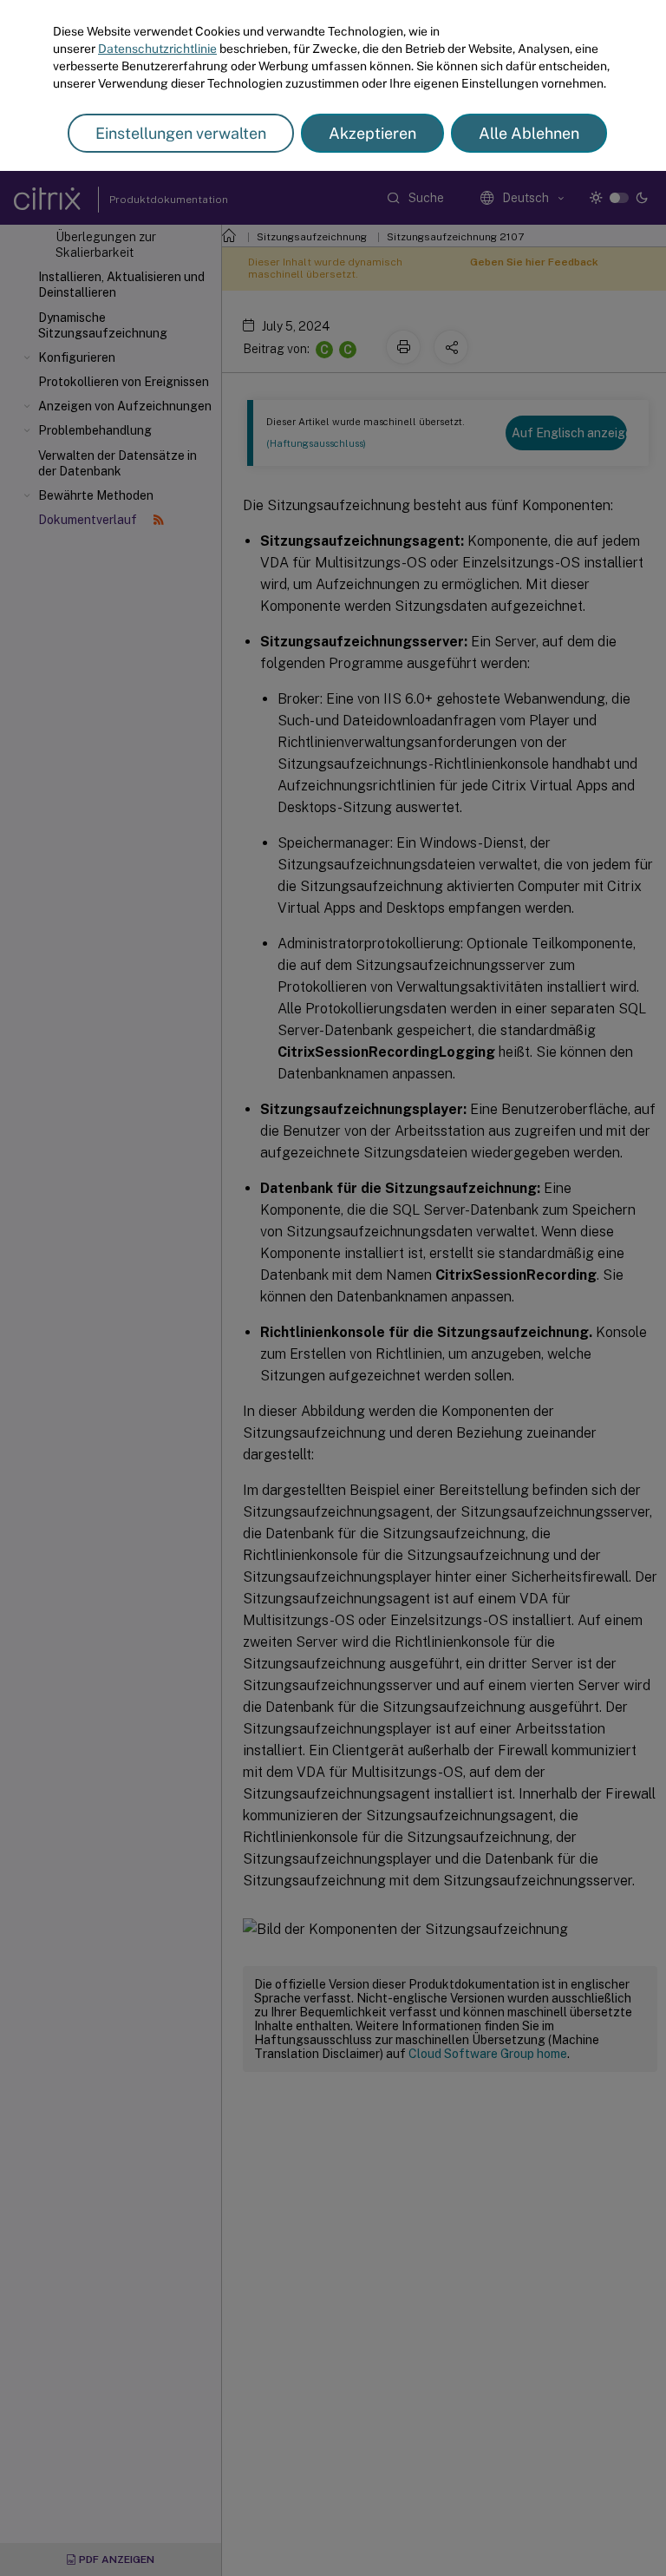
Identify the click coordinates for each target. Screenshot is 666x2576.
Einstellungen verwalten (181, 133)
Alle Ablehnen (529, 133)
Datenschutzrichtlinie (157, 49)
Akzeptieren (372, 133)
